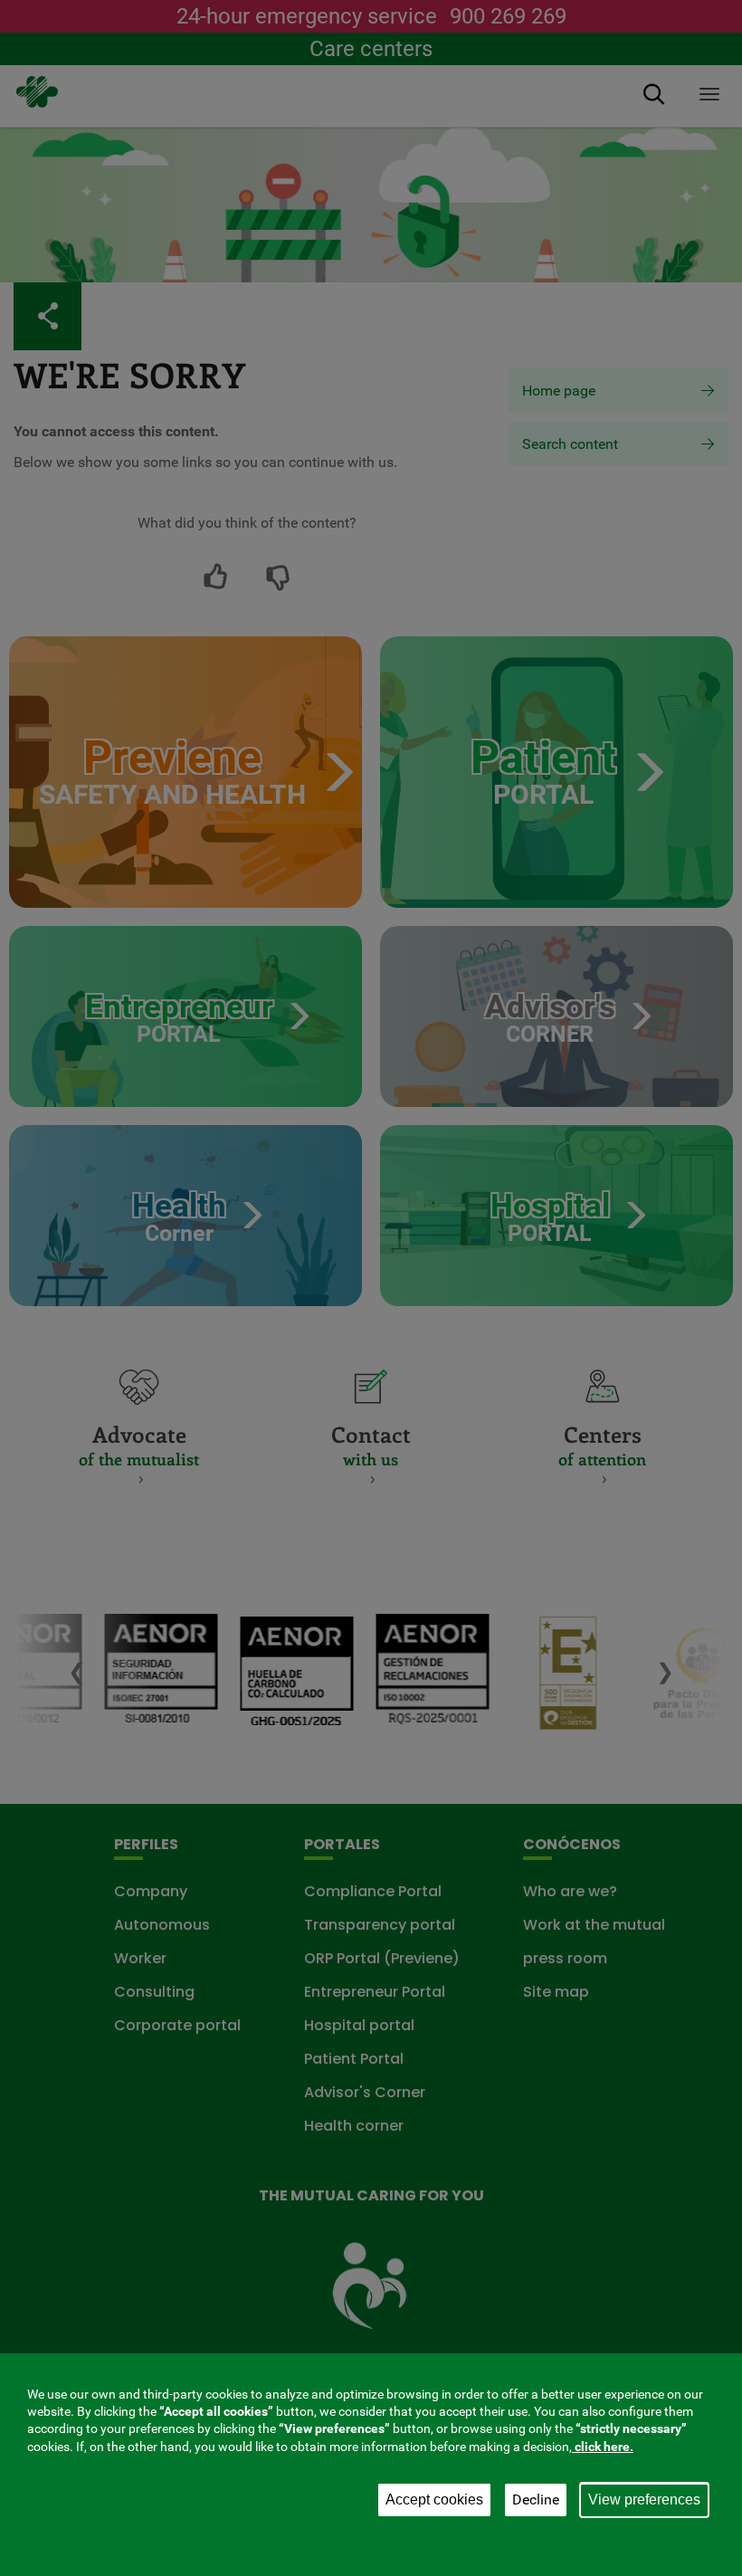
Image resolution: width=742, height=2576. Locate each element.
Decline (536, 2500)
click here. (603, 2447)
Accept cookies (434, 2500)
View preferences (644, 2500)
